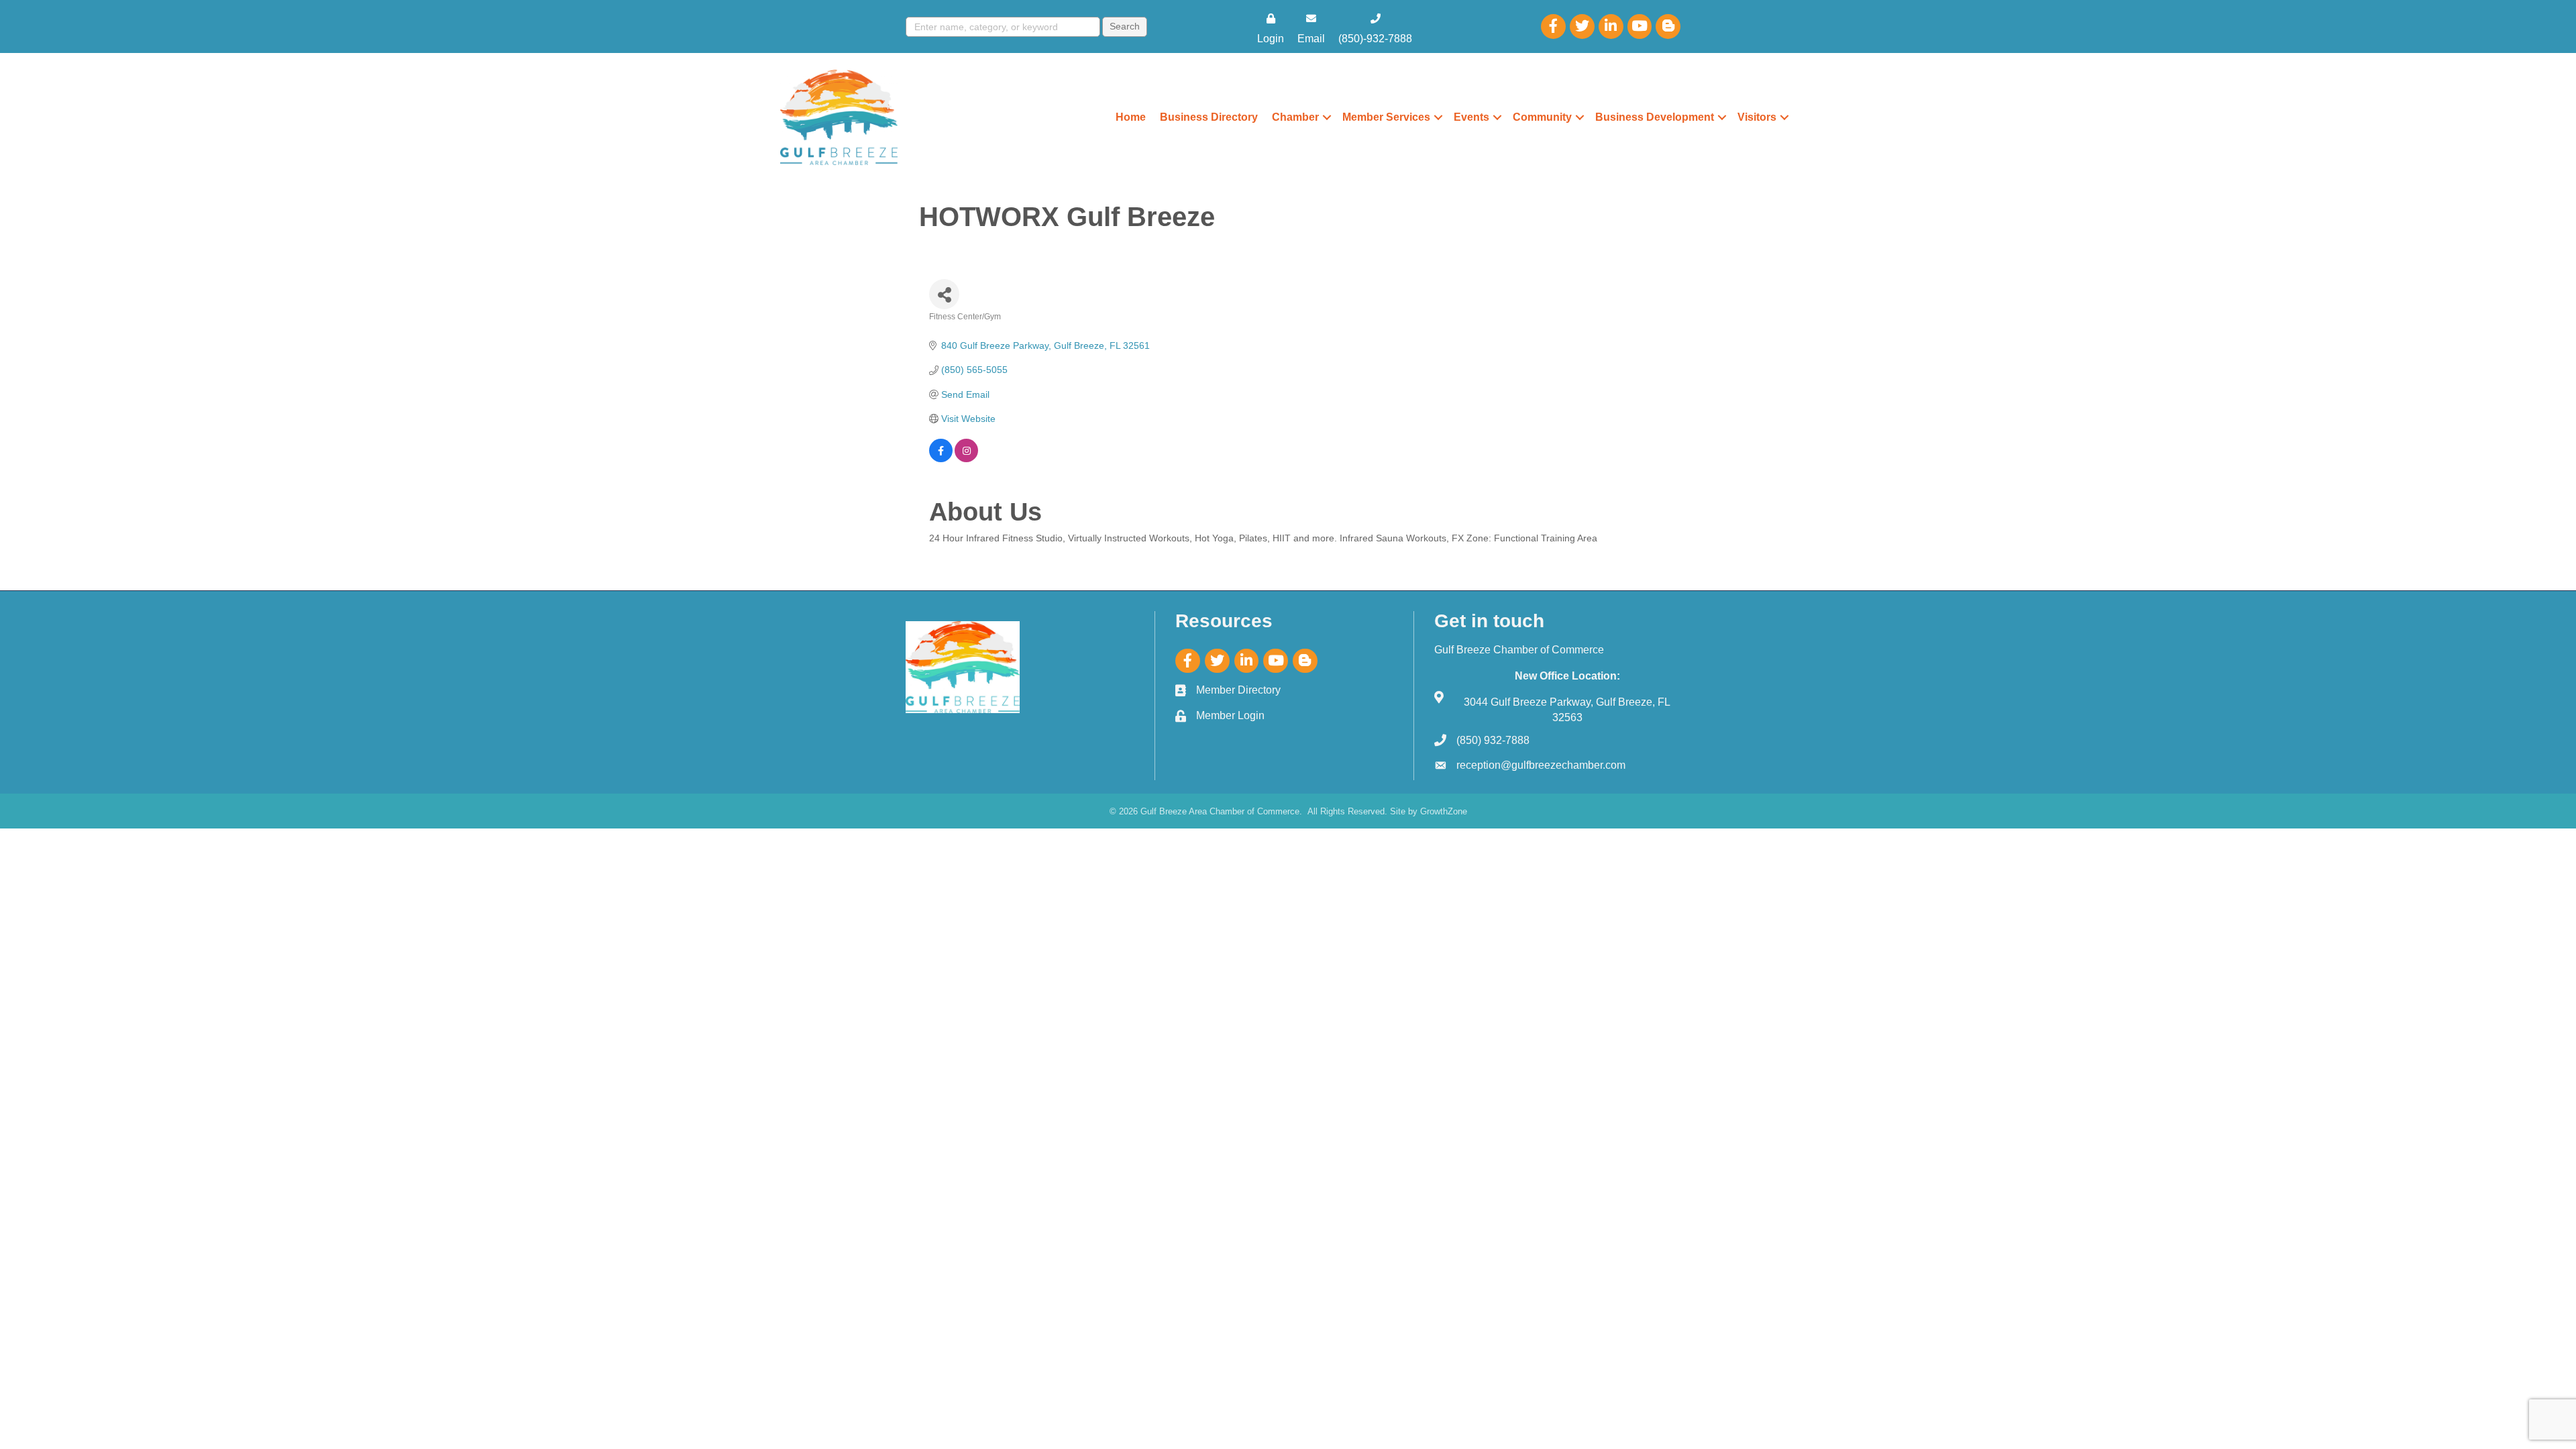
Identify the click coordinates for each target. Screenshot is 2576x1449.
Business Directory (1209, 117)
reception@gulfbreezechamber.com (1541, 765)
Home (1131, 117)
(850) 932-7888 (1493, 740)
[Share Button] (944, 294)
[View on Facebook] (941, 459)
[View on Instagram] (966, 459)
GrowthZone (1444, 811)
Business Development (1655, 117)
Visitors (1757, 117)
